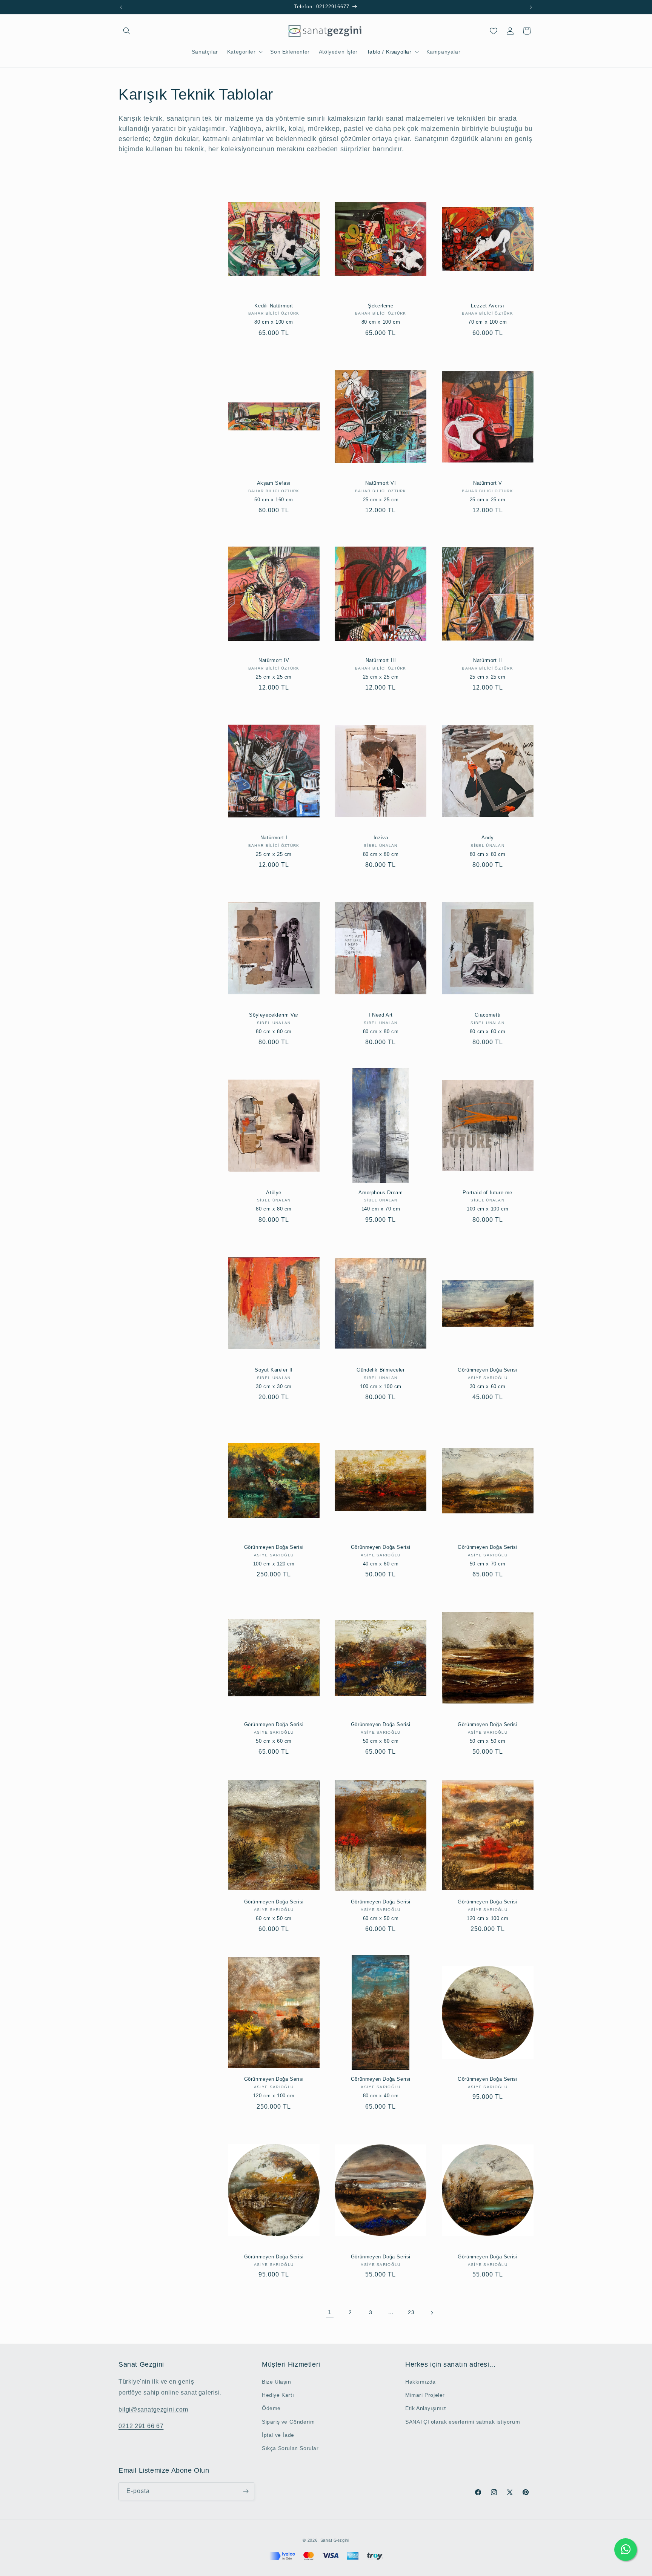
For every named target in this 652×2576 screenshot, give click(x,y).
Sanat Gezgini (335, 2540)
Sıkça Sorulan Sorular (290, 2448)
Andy (487, 838)
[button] (127, 31)
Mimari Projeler (425, 2395)
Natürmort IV (274, 660)
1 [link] (330, 2312)
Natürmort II (487, 660)
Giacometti (488, 1015)
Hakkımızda (421, 2382)
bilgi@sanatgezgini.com (153, 2409)
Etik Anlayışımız (426, 2408)
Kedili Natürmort (274, 306)
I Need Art (381, 1015)
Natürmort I (274, 838)
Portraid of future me (487, 1193)
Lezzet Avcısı (487, 306)
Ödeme (271, 2408)
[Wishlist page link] (494, 31)
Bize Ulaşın (277, 2382)
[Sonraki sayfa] (432, 2313)
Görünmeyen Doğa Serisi (487, 1370)
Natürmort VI (381, 483)
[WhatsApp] (626, 2550)
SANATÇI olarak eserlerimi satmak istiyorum (463, 2422)
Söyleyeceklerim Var (274, 1015)
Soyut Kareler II (274, 1370)
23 (411, 2312)
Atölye (274, 1193)
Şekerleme (381, 306)
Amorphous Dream (381, 1193)
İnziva (381, 838)
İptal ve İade (278, 2435)
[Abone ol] (246, 2491)
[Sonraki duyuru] (531, 7)
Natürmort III (381, 660)
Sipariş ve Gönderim (288, 2422)
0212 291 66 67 (141, 2426)
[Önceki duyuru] (121, 7)
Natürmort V (488, 483)
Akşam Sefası (274, 483)
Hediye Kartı (278, 2395)
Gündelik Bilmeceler (381, 1370)
